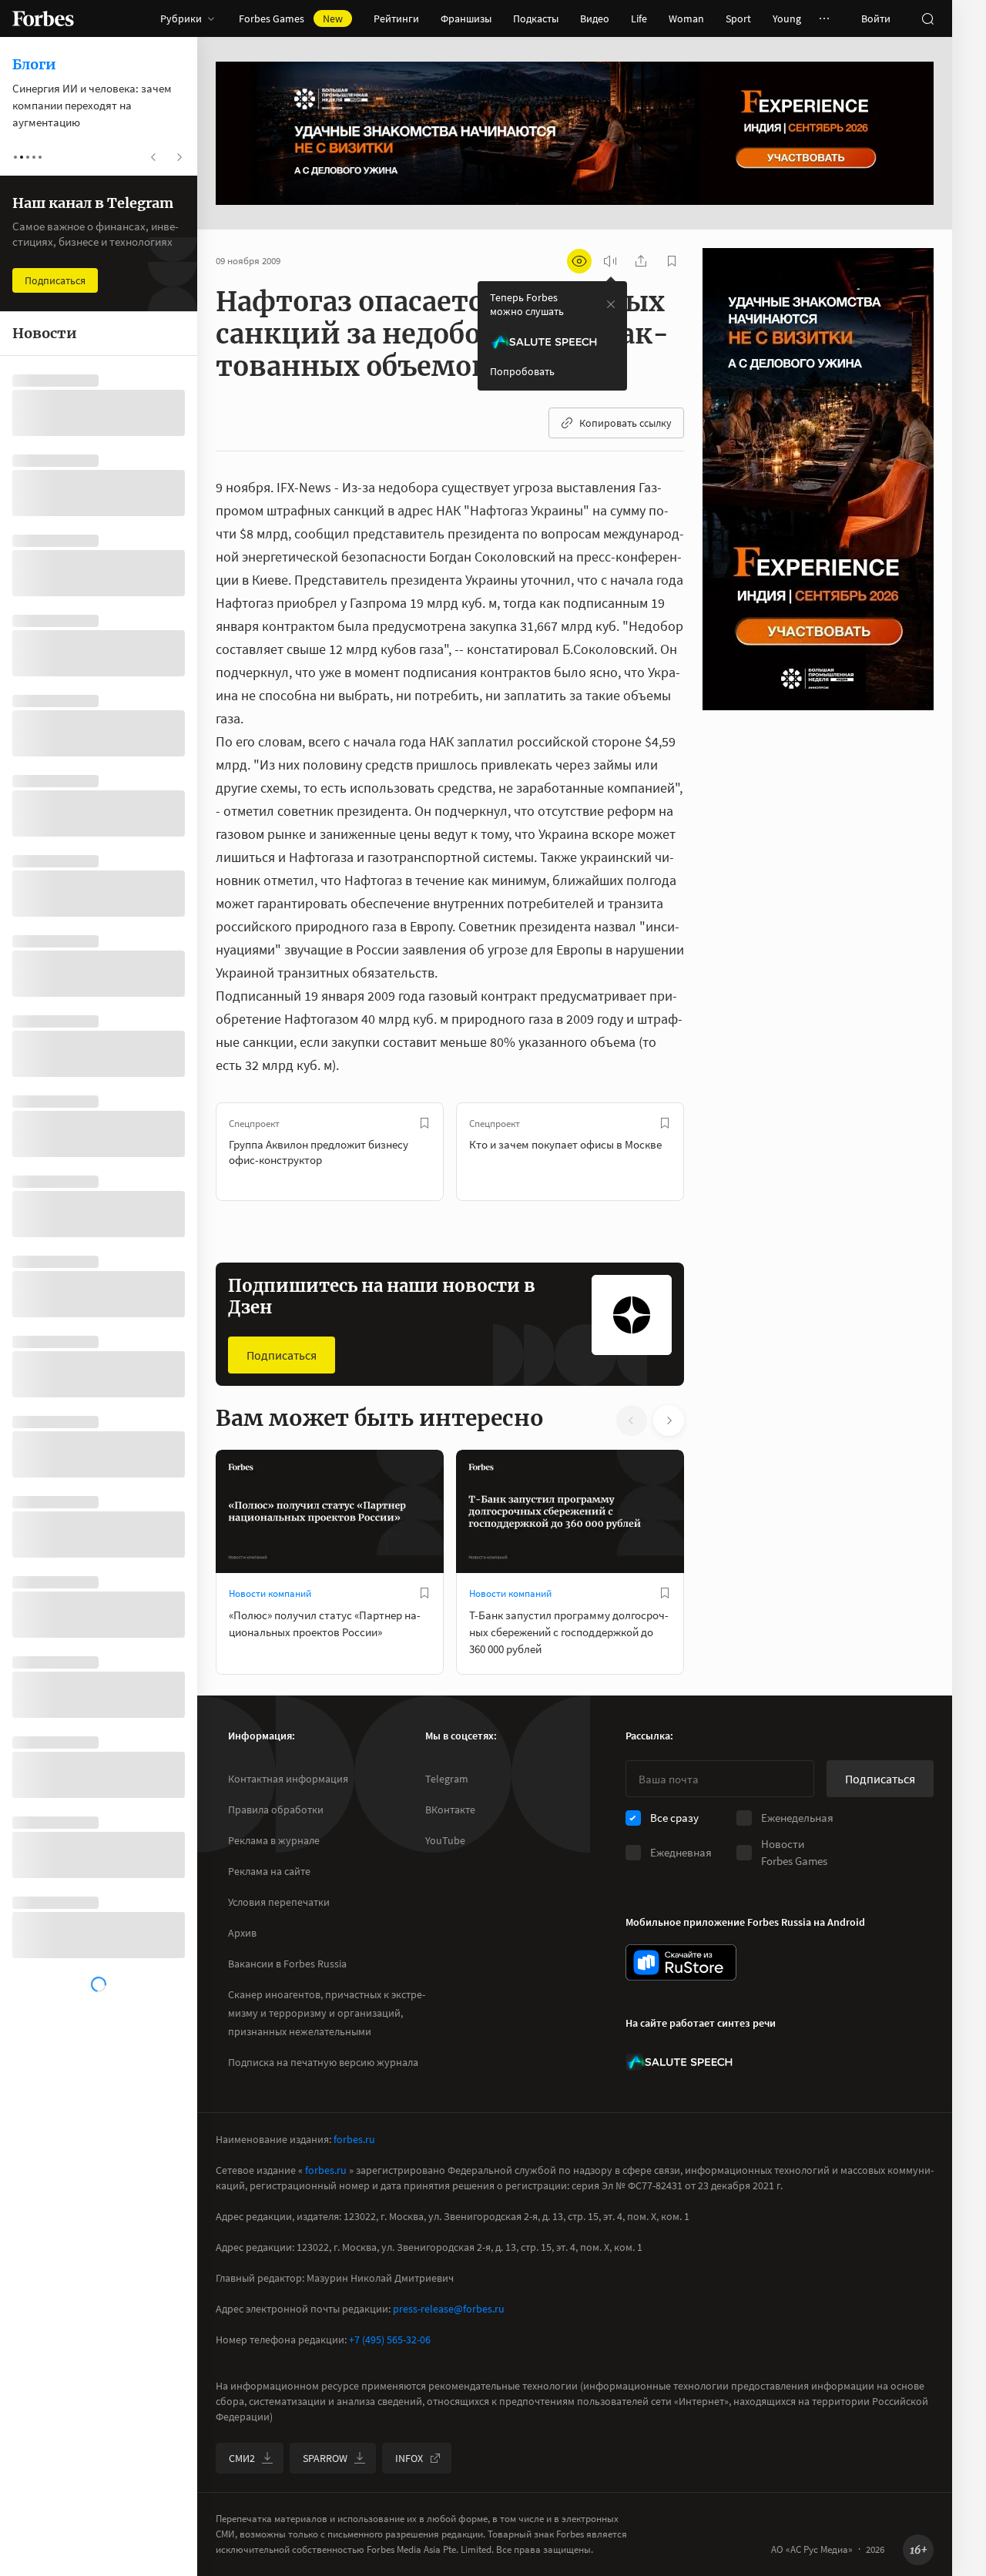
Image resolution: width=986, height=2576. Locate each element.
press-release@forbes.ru (449, 2309)
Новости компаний (270, 1593)
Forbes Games (291, 18)
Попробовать (522, 371)
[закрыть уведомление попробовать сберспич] (611, 304)
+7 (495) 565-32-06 (390, 2340)
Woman (686, 18)
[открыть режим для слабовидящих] (579, 261)
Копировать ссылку (625, 423)
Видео (595, 18)
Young (787, 18)
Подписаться (282, 1355)
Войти (876, 18)
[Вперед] (709, 1152)
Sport (738, 18)
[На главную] (43, 18)
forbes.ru (354, 2139)
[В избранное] (424, 1123)
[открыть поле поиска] (927, 18)
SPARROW (325, 2458)
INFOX (409, 2458)
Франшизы (466, 18)
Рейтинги (396, 18)
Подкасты (536, 18)
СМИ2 (242, 2458)
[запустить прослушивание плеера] (610, 261)
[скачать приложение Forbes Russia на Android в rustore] (681, 1962)
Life (639, 18)
